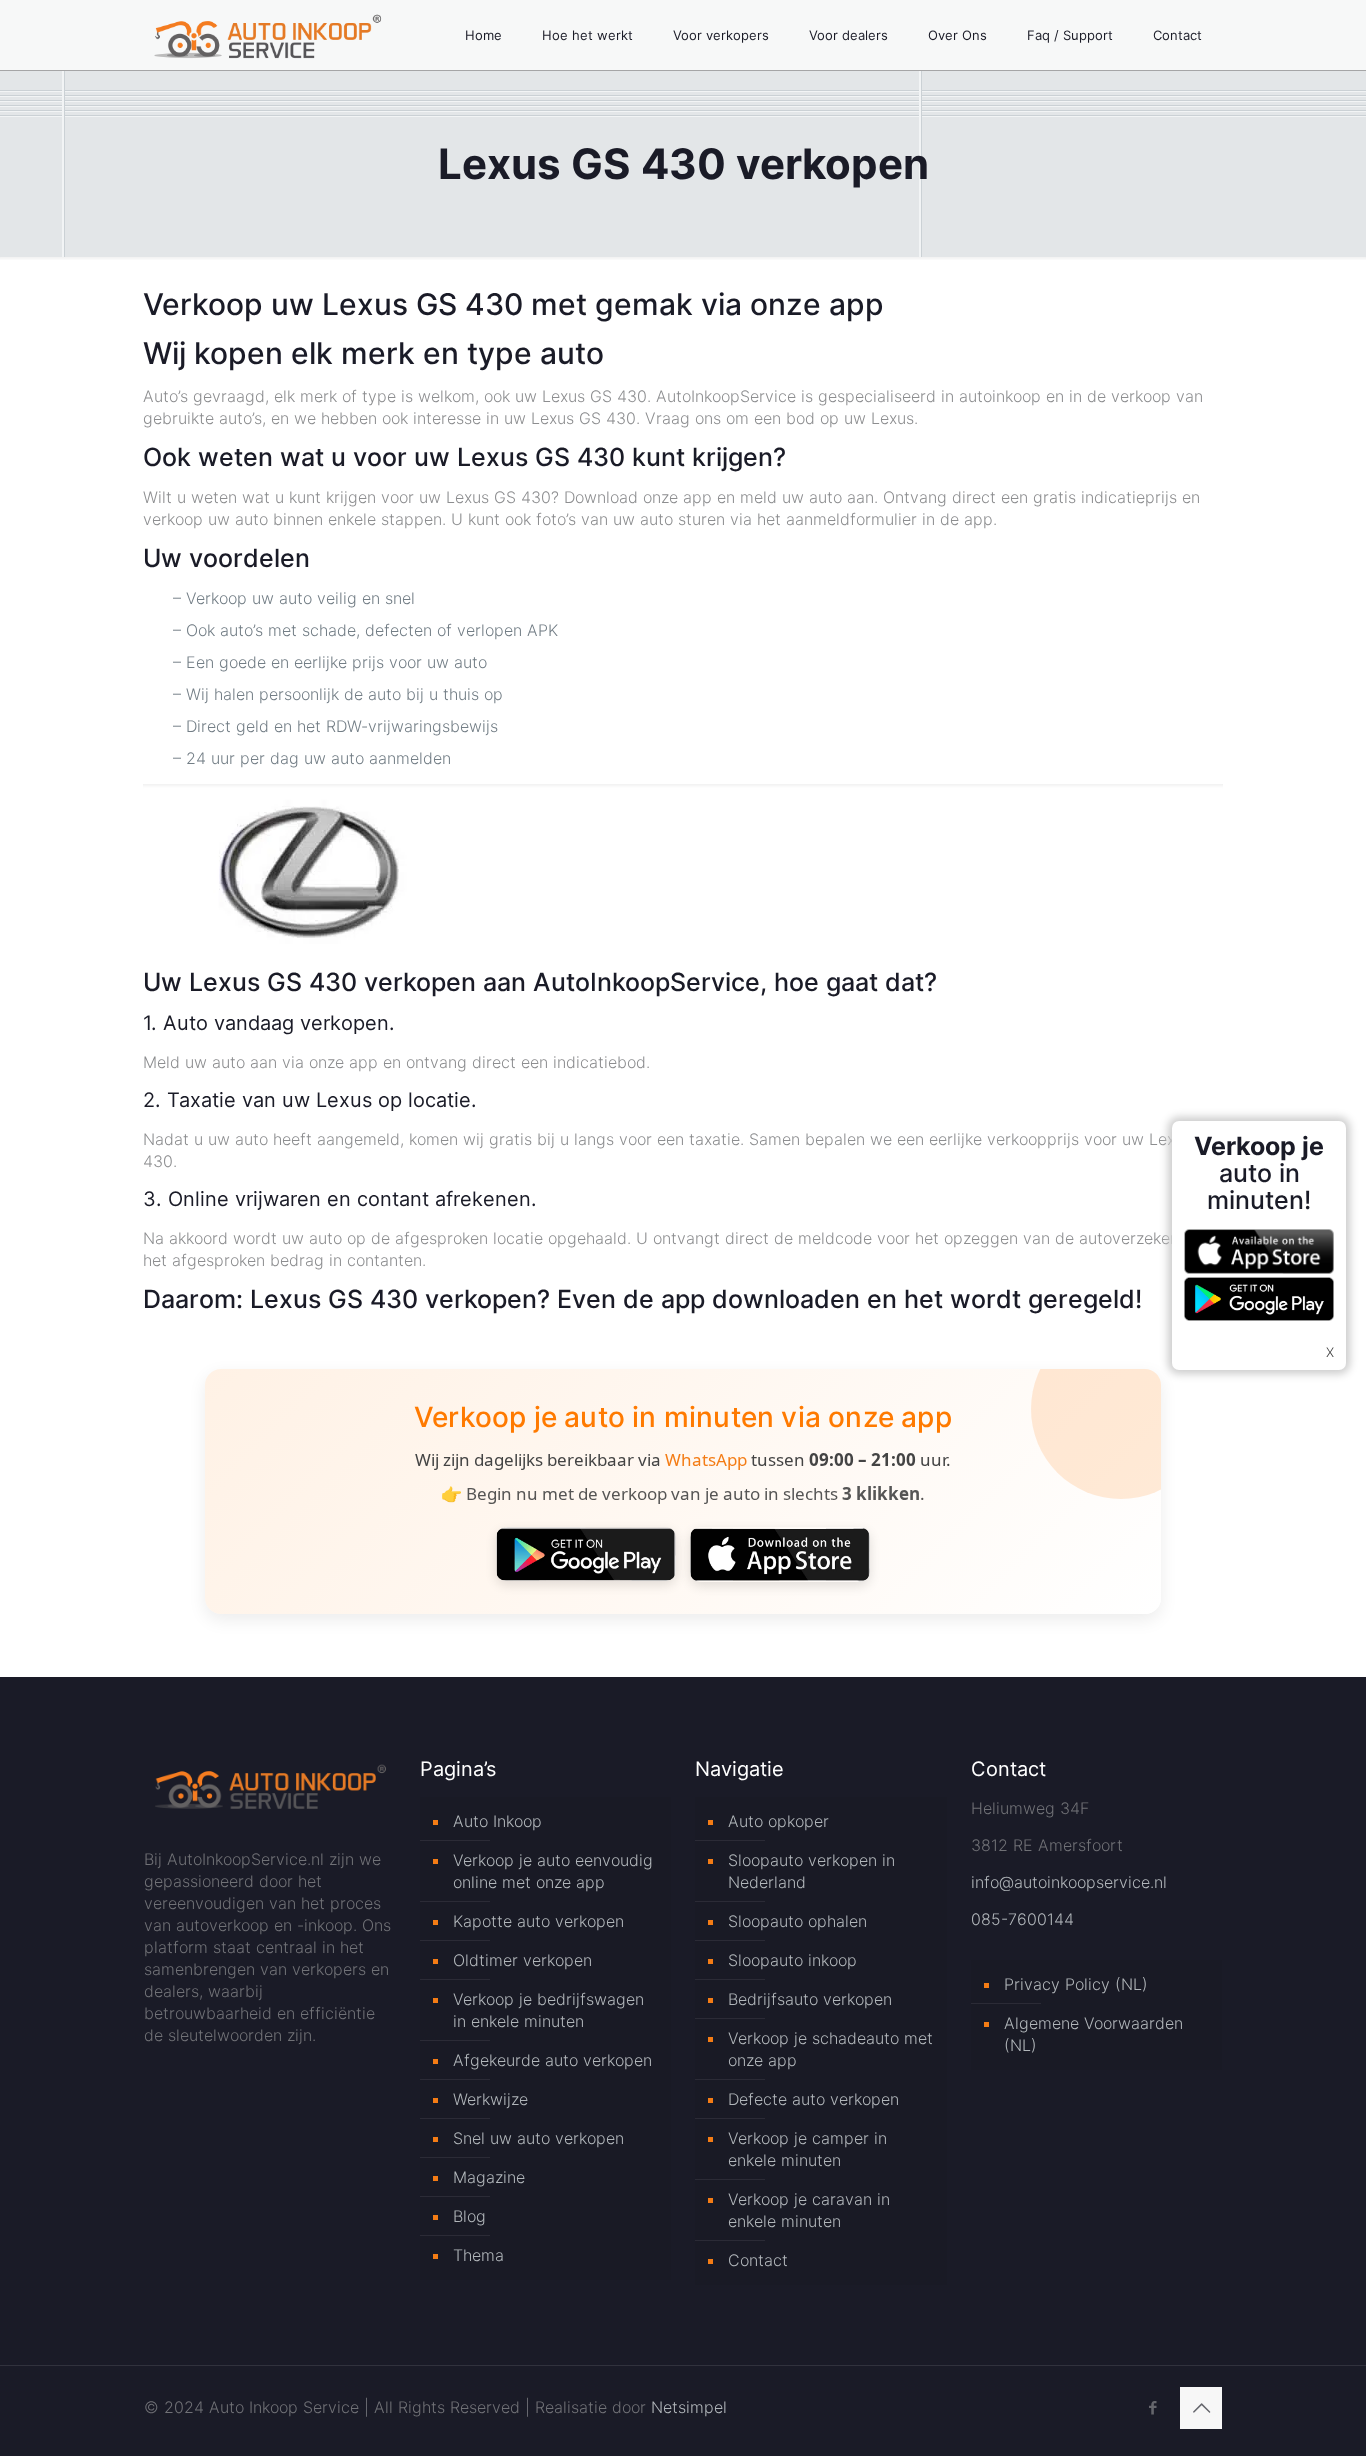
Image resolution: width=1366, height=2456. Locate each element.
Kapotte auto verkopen (538, 1921)
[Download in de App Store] (780, 1554)
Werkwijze (490, 2099)
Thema (478, 2255)
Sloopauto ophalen (797, 1921)
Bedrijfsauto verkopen (810, 1999)
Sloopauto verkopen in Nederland (811, 1871)
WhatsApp (706, 1459)
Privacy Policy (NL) (1076, 1984)
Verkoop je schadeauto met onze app (830, 2049)
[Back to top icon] (1201, 2408)
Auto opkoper (778, 1821)
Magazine (489, 2177)
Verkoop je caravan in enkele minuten (809, 2210)
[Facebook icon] (1152, 2407)
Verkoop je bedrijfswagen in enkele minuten (548, 2010)
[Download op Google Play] (586, 1554)
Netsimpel (689, 2407)
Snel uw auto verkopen (538, 2138)
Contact (758, 2260)
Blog (469, 2216)
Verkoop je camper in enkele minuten (807, 2149)
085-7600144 (1022, 1919)
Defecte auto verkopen (813, 2099)
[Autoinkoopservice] (267, 35)
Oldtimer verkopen (522, 1960)
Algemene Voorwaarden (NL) (1093, 2034)
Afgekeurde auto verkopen (552, 2060)
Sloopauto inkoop (792, 1960)
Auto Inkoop (497, 1821)
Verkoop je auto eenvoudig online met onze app (553, 1871)
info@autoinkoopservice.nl (1069, 1882)
